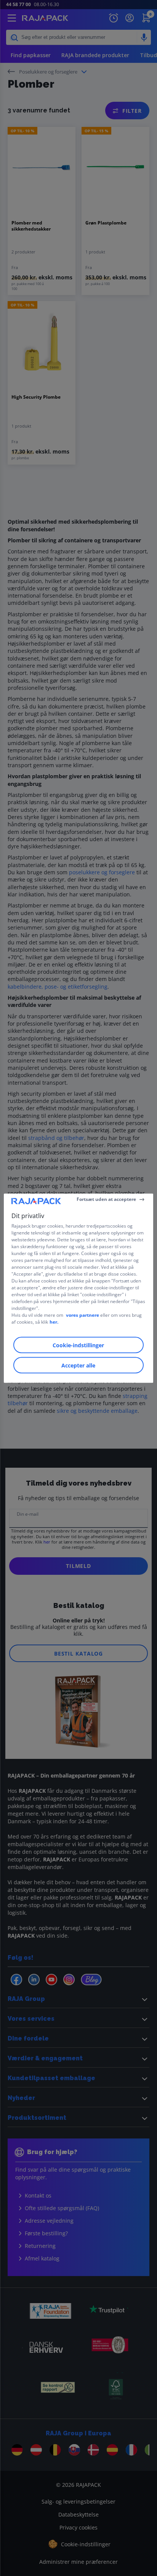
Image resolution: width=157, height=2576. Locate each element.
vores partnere (83, 1315)
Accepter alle (78, 1365)
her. (54, 1322)
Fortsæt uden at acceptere (106, 1199)
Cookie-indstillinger (78, 1345)
